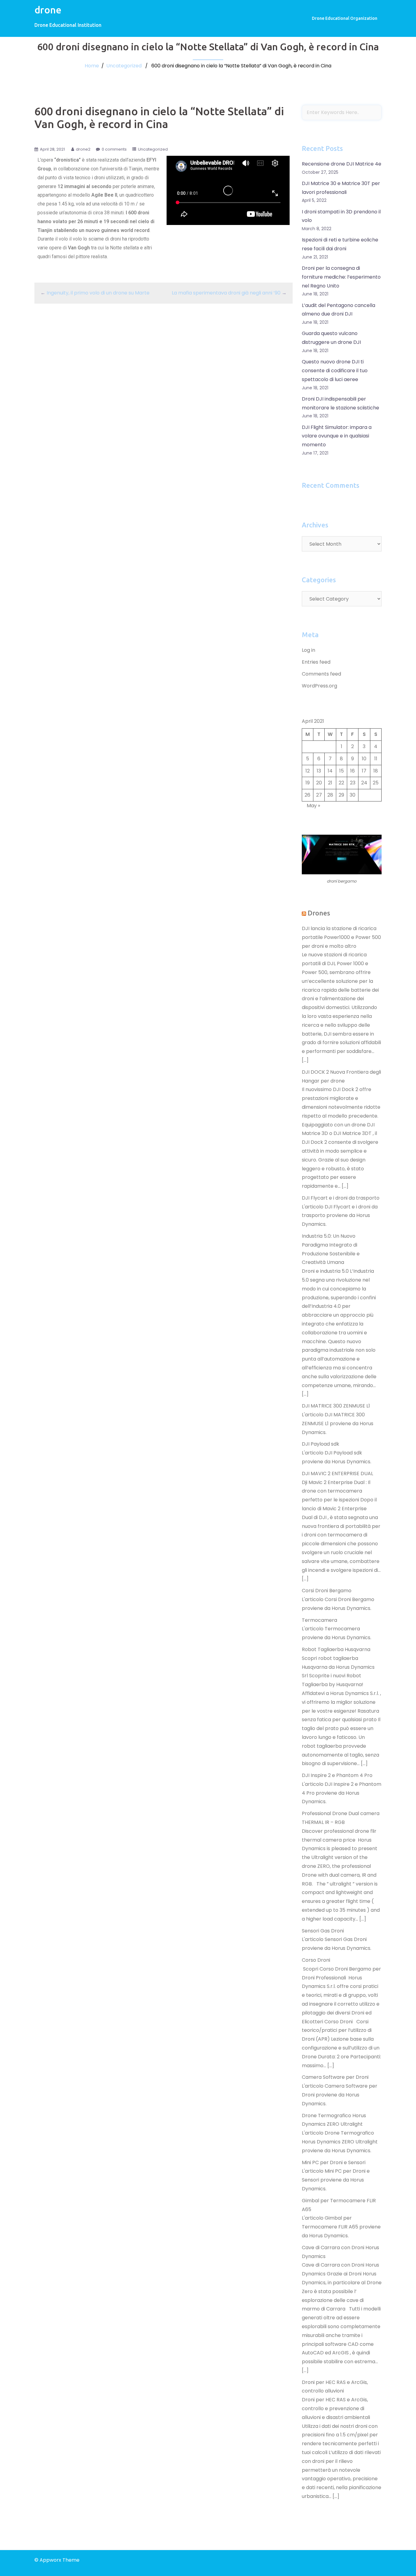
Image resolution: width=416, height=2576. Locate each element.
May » (313, 806)
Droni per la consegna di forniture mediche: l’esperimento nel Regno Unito (341, 277)
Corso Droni (316, 1960)
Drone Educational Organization (345, 18)
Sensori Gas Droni (323, 1931)
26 (307, 795)
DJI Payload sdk (321, 1444)
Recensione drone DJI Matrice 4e (342, 164)
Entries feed (316, 662)
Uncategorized (124, 66)
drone (48, 10)
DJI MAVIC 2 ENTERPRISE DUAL (337, 1474)
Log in (308, 650)
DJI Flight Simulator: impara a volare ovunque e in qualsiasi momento (337, 436)
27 (319, 795)
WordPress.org (319, 686)
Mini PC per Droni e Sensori (334, 2162)
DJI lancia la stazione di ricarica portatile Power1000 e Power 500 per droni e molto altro (341, 937)
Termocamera (319, 1620)
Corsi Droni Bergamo (327, 1591)
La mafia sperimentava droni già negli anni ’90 (226, 293)
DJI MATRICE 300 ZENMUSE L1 (336, 1406)
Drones (319, 913)
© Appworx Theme (57, 2560)
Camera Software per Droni (335, 2077)
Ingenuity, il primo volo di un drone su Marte (98, 293)
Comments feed (321, 674)
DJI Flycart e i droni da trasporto (341, 1198)
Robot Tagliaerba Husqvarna (336, 1649)
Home (92, 66)
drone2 (83, 149)
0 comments (114, 149)
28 (330, 795)
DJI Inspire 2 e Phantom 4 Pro (337, 1775)
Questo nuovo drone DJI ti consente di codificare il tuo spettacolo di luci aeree (335, 371)
